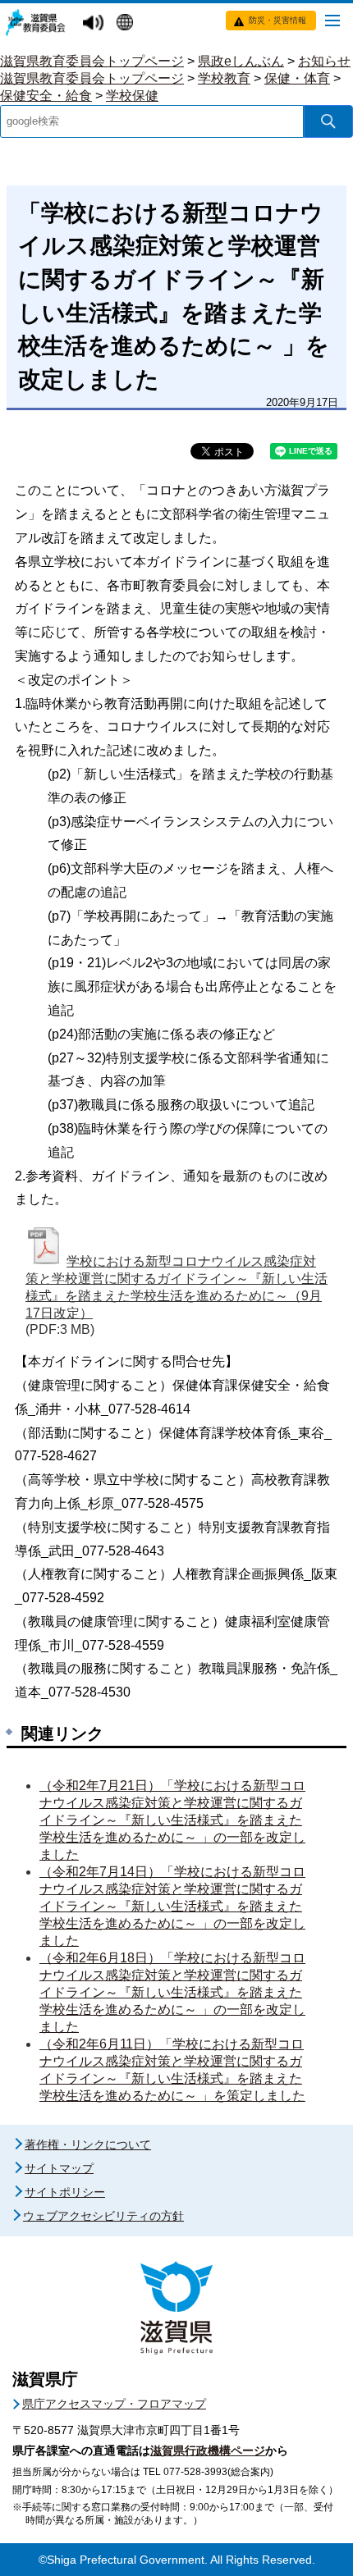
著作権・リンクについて (88, 2144)
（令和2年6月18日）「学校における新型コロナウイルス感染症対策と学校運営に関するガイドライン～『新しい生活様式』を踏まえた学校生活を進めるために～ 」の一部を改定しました (172, 1992)
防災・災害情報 (277, 20)
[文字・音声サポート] (95, 23)
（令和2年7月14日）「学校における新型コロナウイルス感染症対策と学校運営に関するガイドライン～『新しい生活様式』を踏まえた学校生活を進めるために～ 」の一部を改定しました (172, 1906)
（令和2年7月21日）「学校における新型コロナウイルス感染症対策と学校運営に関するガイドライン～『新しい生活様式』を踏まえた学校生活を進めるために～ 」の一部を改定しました (172, 1820)
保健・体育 (297, 78)
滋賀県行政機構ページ (208, 2450)
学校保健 (132, 96)
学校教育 (224, 78)
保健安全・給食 (46, 96)
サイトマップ (59, 2168)
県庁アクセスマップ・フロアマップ (114, 2404)
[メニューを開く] (332, 20)
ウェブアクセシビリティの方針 (103, 2216)
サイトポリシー (65, 2192)
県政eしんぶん (241, 61)
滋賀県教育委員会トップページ (92, 61)
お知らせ (324, 61)
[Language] (127, 24)
